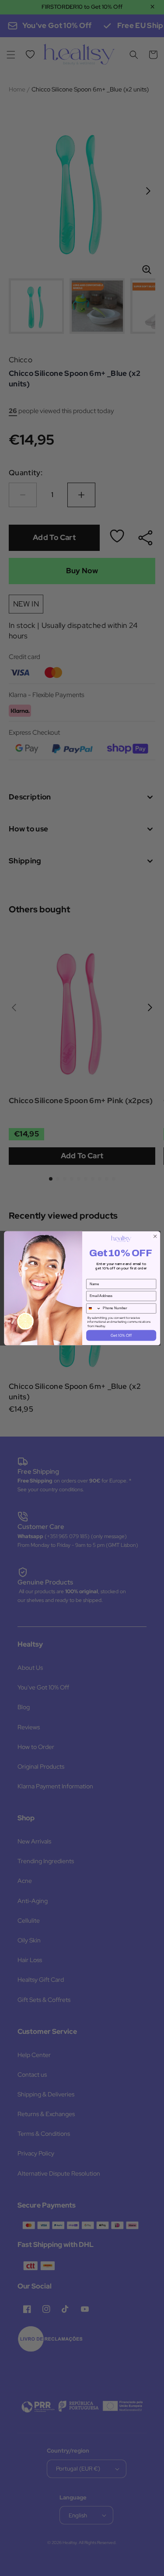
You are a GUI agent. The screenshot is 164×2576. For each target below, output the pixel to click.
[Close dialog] (155, 1236)
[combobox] (93, 1308)
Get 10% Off (121, 1335)
